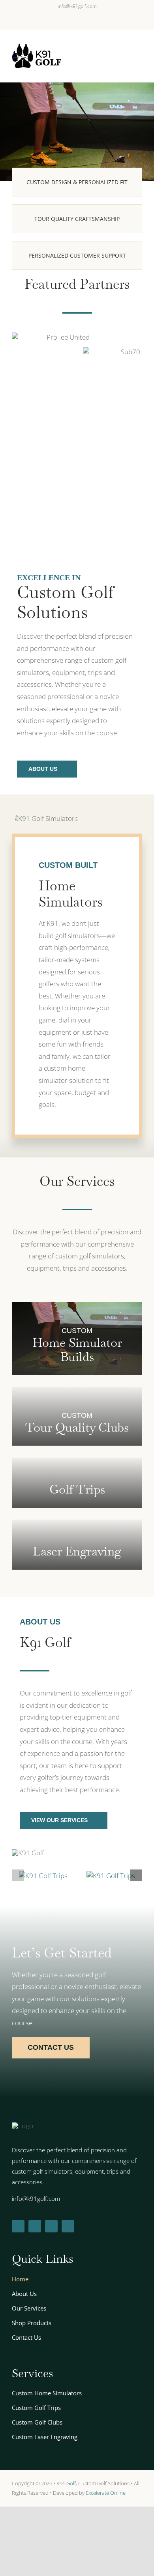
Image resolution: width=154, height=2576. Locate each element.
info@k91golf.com (77, 6)
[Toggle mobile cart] (125, 59)
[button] (18, 1823)
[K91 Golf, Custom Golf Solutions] (43, 1823)
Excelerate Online (106, 2445)
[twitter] (35, 2178)
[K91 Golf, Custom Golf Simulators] (111, 1823)
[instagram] (51, 2178)
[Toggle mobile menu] (139, 59)
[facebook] (18, 2178)
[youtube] (68, 2178)
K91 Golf (66, 2436)
